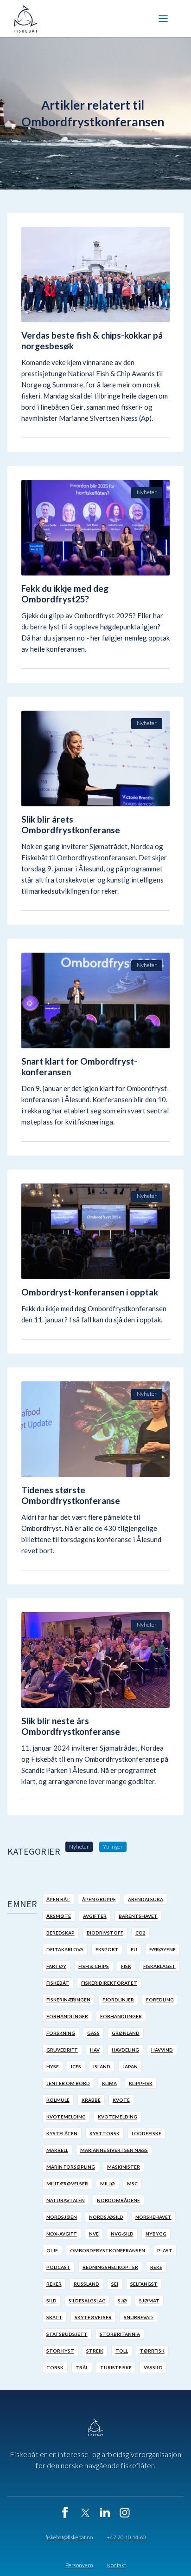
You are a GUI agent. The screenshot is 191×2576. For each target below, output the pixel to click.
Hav (95, 2050)
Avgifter (95, 1916)
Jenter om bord (68, 2083)
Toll (122, 2351)
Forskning (61, 2033)
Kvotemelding (66, 2117)
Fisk (126, 1966)
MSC (132, 2184)
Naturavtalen (66, 2200)
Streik (95, 2351)
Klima (109, 2083)
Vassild (153, 2367)
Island (102, 2066)
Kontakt (117, 2565)
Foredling (160, 2000)
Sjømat (149, 2301)
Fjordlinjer (118, 2000)
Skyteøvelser (93, 2317)
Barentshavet (138, 1916)
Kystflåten (62, 2133)
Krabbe (91, 2100)
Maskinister (124, 2167)
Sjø (122, 2301)
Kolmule (58, 2100)
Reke (156, 2267)
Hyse (53, 2066)
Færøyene (162, 1949)
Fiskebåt (58, 1983)
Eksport (107, 1949)
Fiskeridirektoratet (109, 1983)
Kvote (121, 2100)
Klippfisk (141, 2083)
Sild (51, 2301)
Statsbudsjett (67, 2334)
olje (52, 2250)
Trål (82, 2367)
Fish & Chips (94, 1966)
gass (93, 2033)
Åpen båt (58, 1899)
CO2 (140, 1933)
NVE (94, 2234)
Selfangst (144, 2284)
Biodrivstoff (105, 1933)
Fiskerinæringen (68, 2000)
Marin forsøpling (71, 2167)
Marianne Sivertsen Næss (114, 2150)
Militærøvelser (67, 2184)
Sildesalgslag (87, 2301)
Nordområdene (118, 2200)
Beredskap (60, 1933)
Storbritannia (120, 2334)
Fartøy (56, 1966)
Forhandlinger (121, 2016)
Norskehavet (153, 2217)
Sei (115, 2284)
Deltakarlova (65, 1949)
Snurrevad (138, 2317)
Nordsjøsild (106, 2217)
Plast (165, 2250)
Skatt (54, 2317)
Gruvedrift (62, 2050)
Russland (86, 2284)
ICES (76, 2066)
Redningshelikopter (110, 2267)
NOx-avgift (62, 2234)
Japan (130, 2066)
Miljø (108, 2184)
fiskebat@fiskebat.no (69, 2537)
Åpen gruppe (99, 1899)
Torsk (55, 2367)
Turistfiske (116, 2367)
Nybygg (156, 2234)
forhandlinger (67, 2016)
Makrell (57, 2150)
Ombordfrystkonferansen (108, 2250)
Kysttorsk (105, 2133)
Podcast (58, 2267)
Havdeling (125, 2050)
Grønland (126, 2033)
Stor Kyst (60, 2351)
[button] (163, 19)
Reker (54, 2284)
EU (134, 1949)
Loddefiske (146, 2133)
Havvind (162, 2050)
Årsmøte (59, 1916)
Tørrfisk (152, 2351)
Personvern (79, 2565)
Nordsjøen (62, 2217)
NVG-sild (122, 2234)
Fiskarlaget (159, 1966)
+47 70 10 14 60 (126, 2537)
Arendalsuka (146, 1899)
